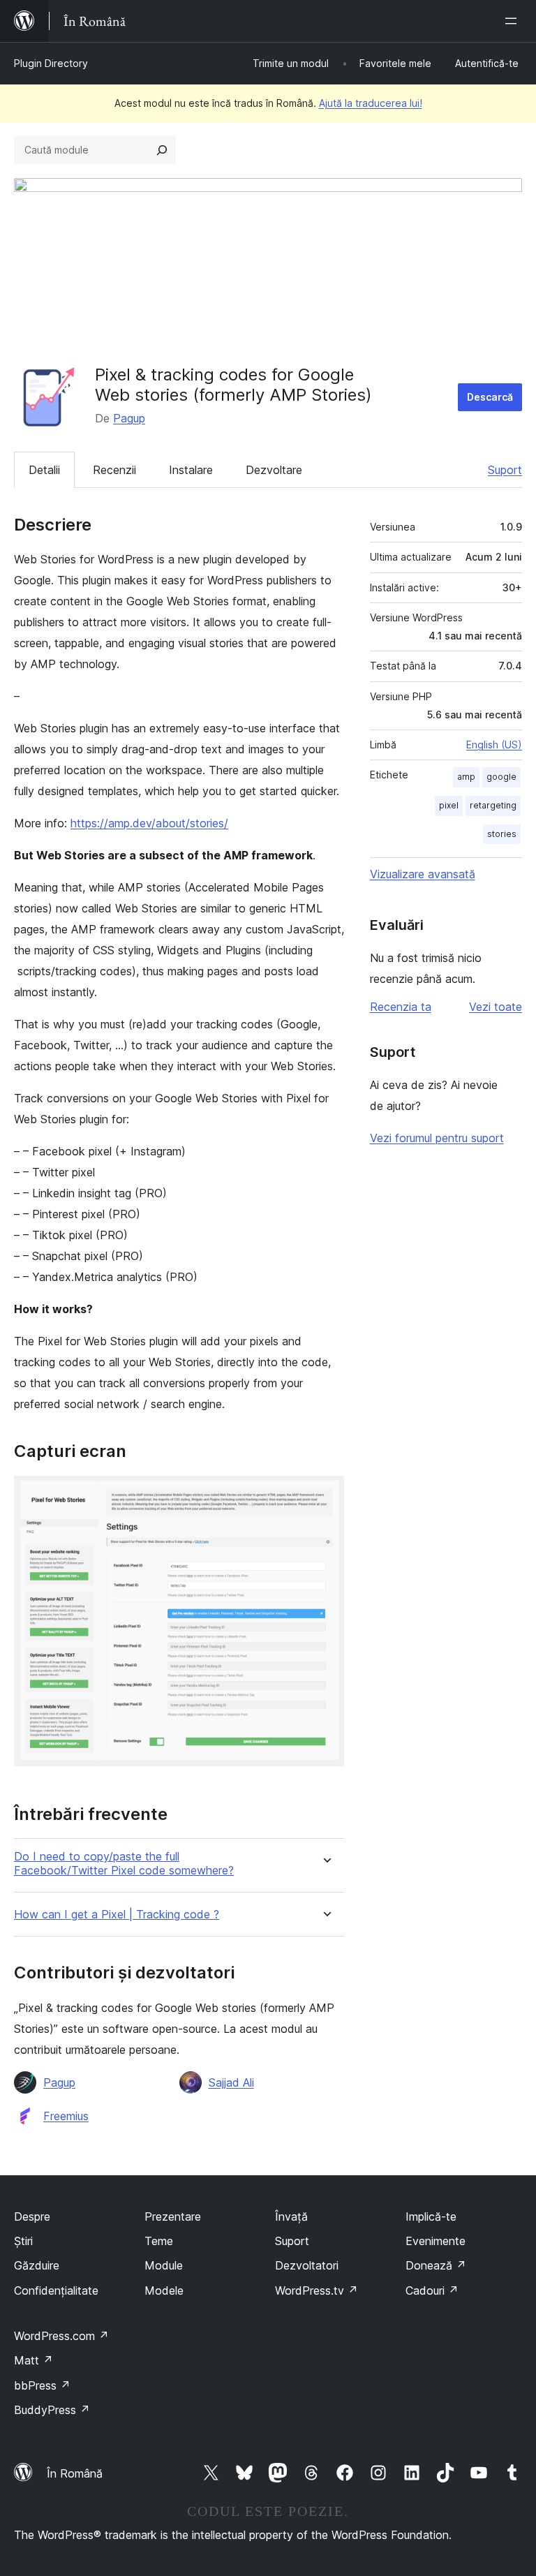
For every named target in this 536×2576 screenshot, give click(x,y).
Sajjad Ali (231, 2082)
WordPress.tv (317, 2290)
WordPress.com (61, 2336)
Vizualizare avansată (423, 874)
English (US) (494, 745)
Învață (291, 2216)
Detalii (44, 470)
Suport (505, 470)
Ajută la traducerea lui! (371, 103)
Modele (164, 2290)
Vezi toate (496, 1007)
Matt (33, 2360)
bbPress (42, 2385)
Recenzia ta (401, 1007)
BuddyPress (52, 2410)
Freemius (66, 2116)
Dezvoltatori (307, 2265)
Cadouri (432, 2290)
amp (466, 777)
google (501, 777)
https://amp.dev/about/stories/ (149, 823)
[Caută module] (162, 150)
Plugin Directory (51, 63)
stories (502, 834)
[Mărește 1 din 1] (325, 1495)
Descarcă (490, 397)
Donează (436, 2265)
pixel (449, 805)
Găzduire (37, 2265)
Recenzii (114, 470)
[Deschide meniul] (514, 21)
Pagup (129, 418)
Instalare (191, 470)
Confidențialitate (56, 2290)
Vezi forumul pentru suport (437, 1138)
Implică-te (431, 2216)
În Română (75, 2473)
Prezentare (173, 2216)
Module (164, 2265)
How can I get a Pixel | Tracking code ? (117, 1915)
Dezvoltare (274, 470)
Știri (23, 2241)
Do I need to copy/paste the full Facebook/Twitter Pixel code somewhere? (124, 1863)
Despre (32, 2216)
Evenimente (435, 2241)
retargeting (493, 805)
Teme (159, 2241)
